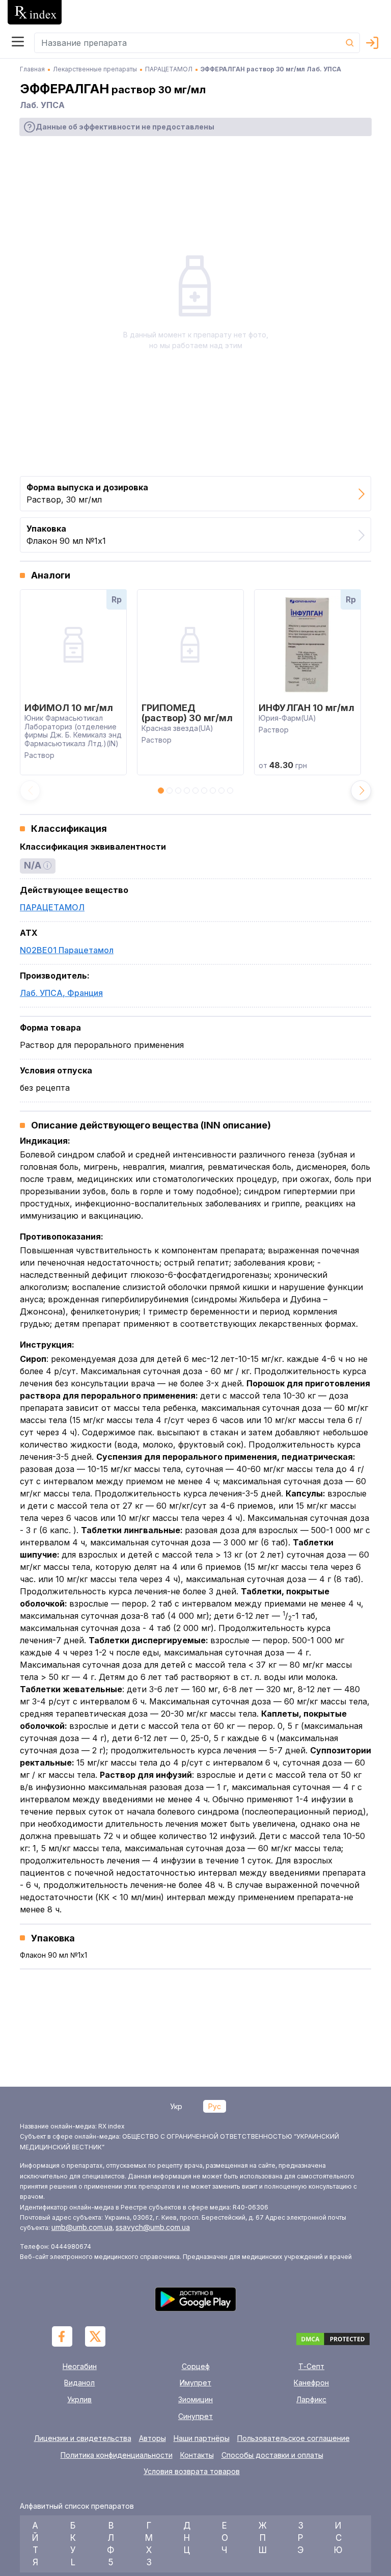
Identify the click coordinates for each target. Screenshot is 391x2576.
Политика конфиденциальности (117, 2455)
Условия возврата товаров (192, 2472)
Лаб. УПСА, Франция (61, 993)
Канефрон (311, 2383)
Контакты (197, 2455)
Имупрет (195, 2383)
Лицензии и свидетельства (83, 2438)
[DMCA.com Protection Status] (333, 2340)
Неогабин (80, 2366)
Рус (215, 2106)
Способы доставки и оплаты (272, 2455)
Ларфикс (311, 2399)
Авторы (152, 2438)
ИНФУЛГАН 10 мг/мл (306, 708)
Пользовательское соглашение (294, 2438)
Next (361, 791)
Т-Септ (311, 2366)
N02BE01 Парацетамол (67, 950)
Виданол (79, 2383)
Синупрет (195, 2416)
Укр (176, 2106)
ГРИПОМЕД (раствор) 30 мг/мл (187, 713)
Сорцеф (196, 2366)
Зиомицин (195, 2399)
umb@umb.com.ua (82, 2227)
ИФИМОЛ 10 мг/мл (69, 708)
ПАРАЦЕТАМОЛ (52, 907)
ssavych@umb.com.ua (153, 2227)
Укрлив (79, 2399)
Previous (30, 791)
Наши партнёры (202, 2438)
